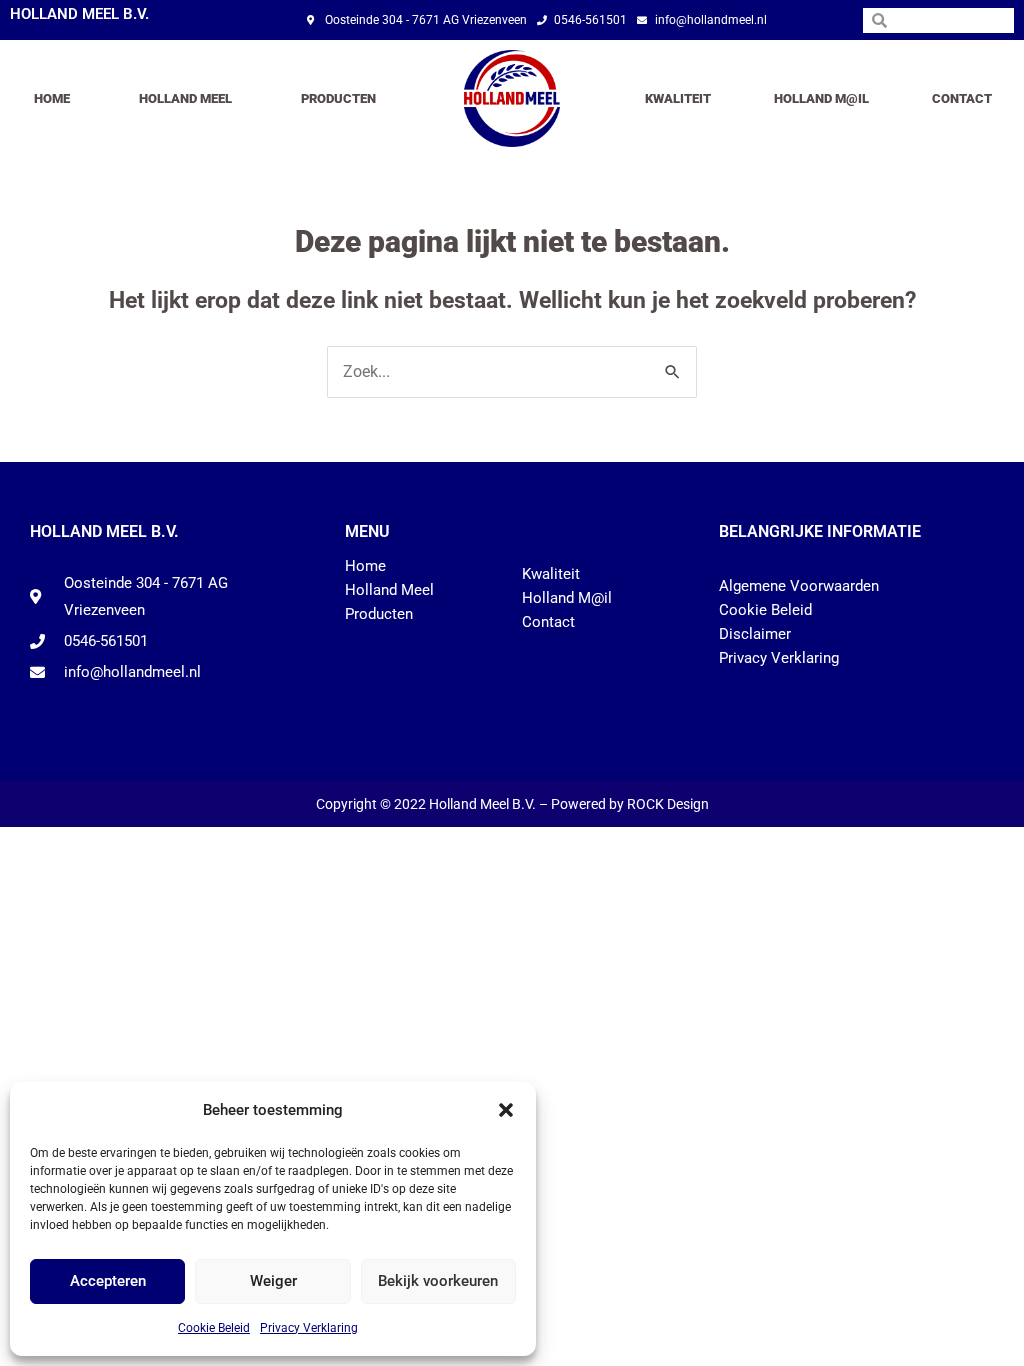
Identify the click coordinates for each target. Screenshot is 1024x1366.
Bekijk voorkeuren (438, 1281)
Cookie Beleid (214, 1328)
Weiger (273, 1281)
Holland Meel (185, 98)
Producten (338, 98)
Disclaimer (755, 634)
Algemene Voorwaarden (799, 586)
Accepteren (108, 1281)
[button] (506, 1110)
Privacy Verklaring (309, 1328)
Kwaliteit (678, 98)
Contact (962, 98)
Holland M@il (821, 98)
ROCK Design (668, 804)
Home (52, 98)
